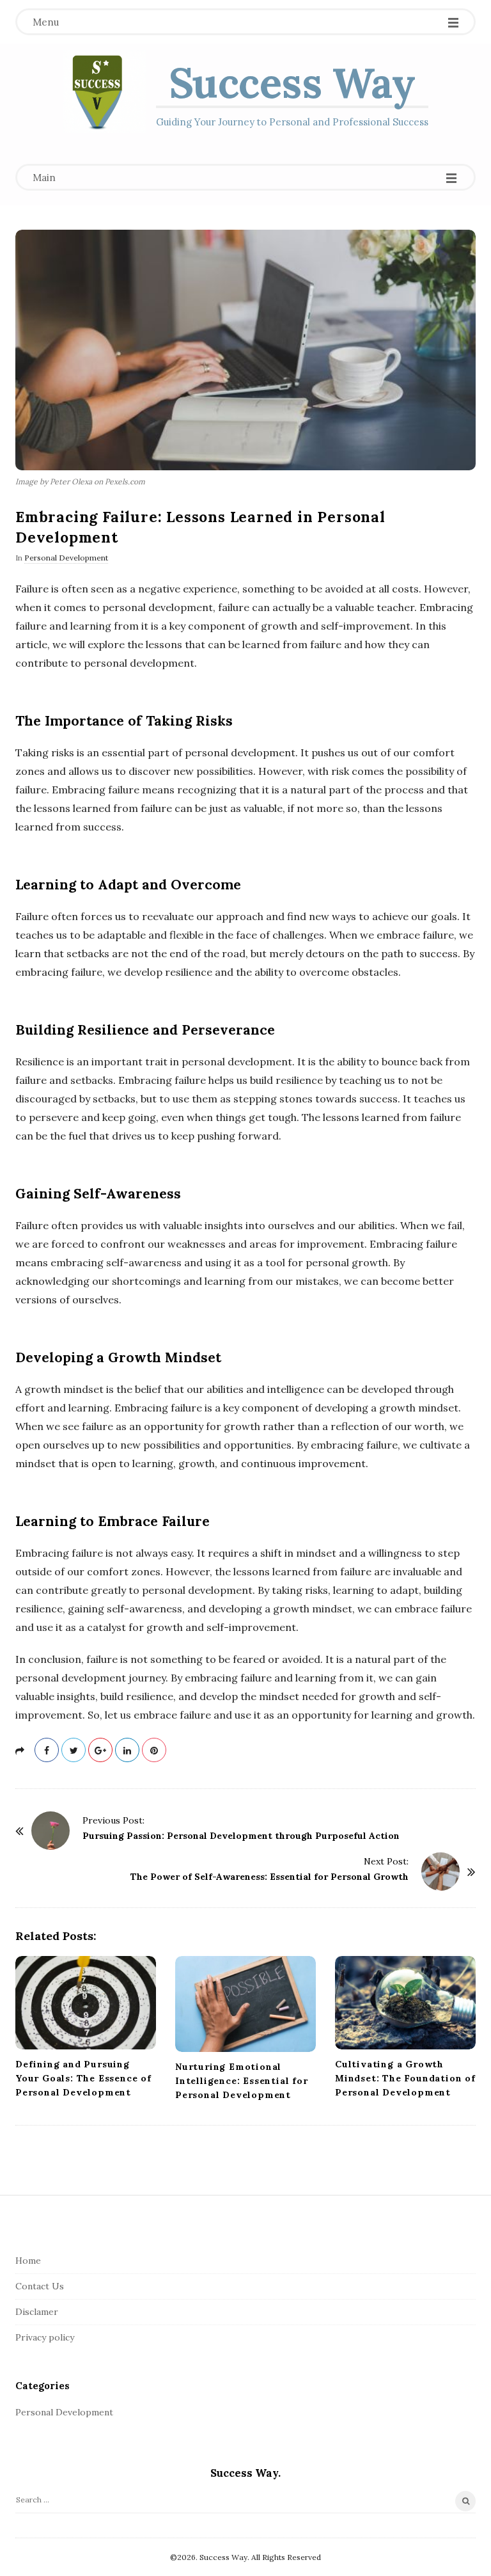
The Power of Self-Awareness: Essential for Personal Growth (269, 1877)
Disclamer (37, 2312)
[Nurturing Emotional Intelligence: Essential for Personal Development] (245, 2004)
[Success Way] (105, 91)
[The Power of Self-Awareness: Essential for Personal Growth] (440, 1872)
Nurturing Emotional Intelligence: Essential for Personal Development (242, 2081)
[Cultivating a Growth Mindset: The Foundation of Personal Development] (405, 2003)
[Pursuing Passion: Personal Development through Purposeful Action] (51, 1831)
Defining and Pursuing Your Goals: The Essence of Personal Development (83, 2078)
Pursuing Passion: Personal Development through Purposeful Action (241, 1836)
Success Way (292, 83)
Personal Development (66, 558)
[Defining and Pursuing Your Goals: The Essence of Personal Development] (86, 2003)
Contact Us (40, 2286)
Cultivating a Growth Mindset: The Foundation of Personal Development (405, 2078)
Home (28, 2261)
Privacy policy (45, 2337)
